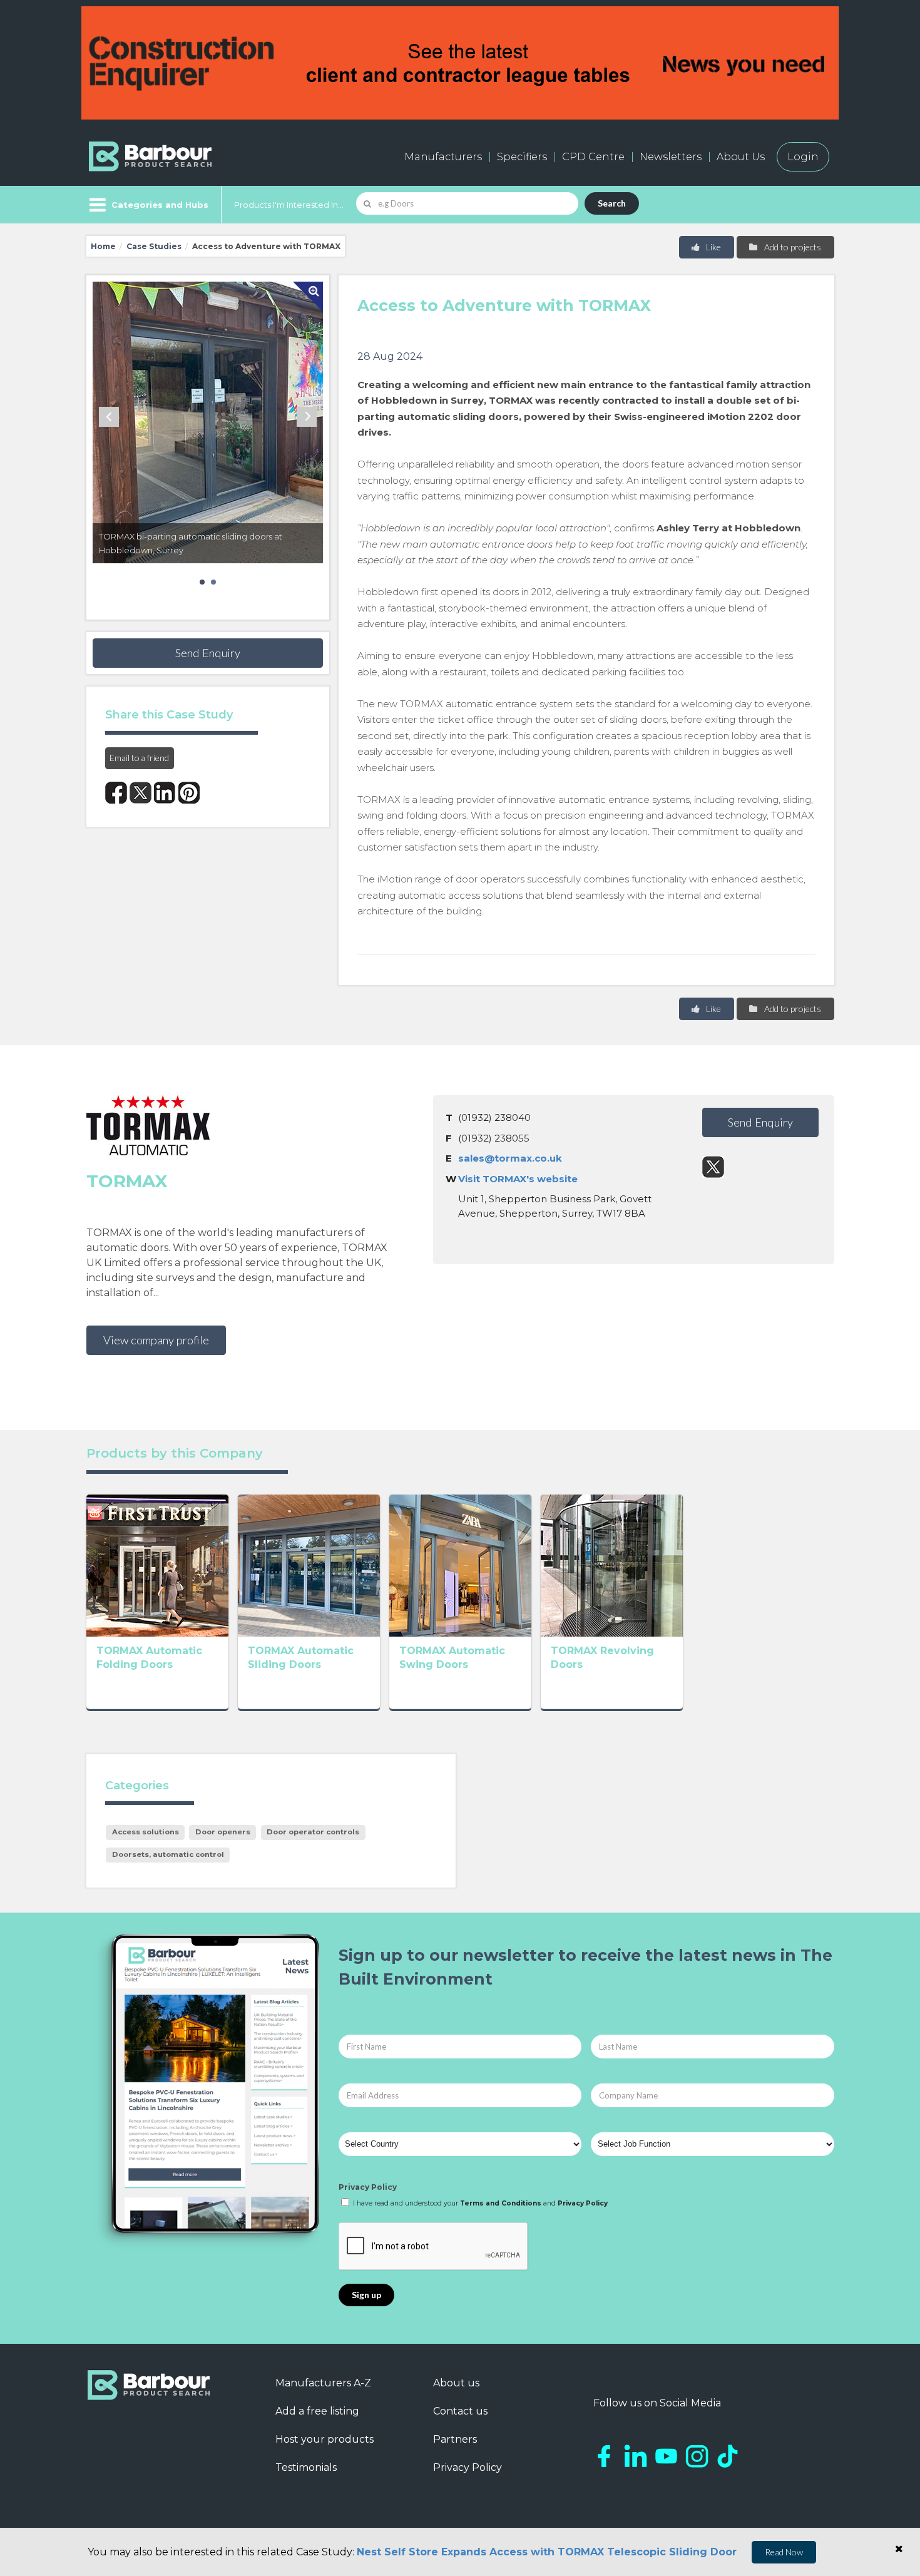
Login (803, 157)
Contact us (460, 2411)
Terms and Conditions (501, 2203)
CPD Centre (593, 157)
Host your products (325, 2439)
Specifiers (522, 157)
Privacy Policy (368, 2187)
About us (456, 2383)
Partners (455, 2439)
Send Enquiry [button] (208, 653)
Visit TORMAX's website (518, 1179)
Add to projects (792, 247)
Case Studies (154, 246)
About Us (741, 157)
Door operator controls (313, 1832)
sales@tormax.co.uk (510, 1158)
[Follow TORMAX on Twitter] (713, 1167)
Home (103, 246)
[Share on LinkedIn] (165, 793)
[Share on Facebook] (116, 793)
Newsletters (671, 157)
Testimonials (306, 2467)
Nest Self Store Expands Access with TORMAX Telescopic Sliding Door (547, 2552)
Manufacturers (443, 157)
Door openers (223, 1832)
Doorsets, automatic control (168, 1854)
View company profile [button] (156, 1340)
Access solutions (146, 1832)
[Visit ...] (157, 1564)
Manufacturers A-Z (323, 2383)
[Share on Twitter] (141, 793)
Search (612, 203)
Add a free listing (317, 2411)
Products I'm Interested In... (289, 205)
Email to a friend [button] (139, 758)
